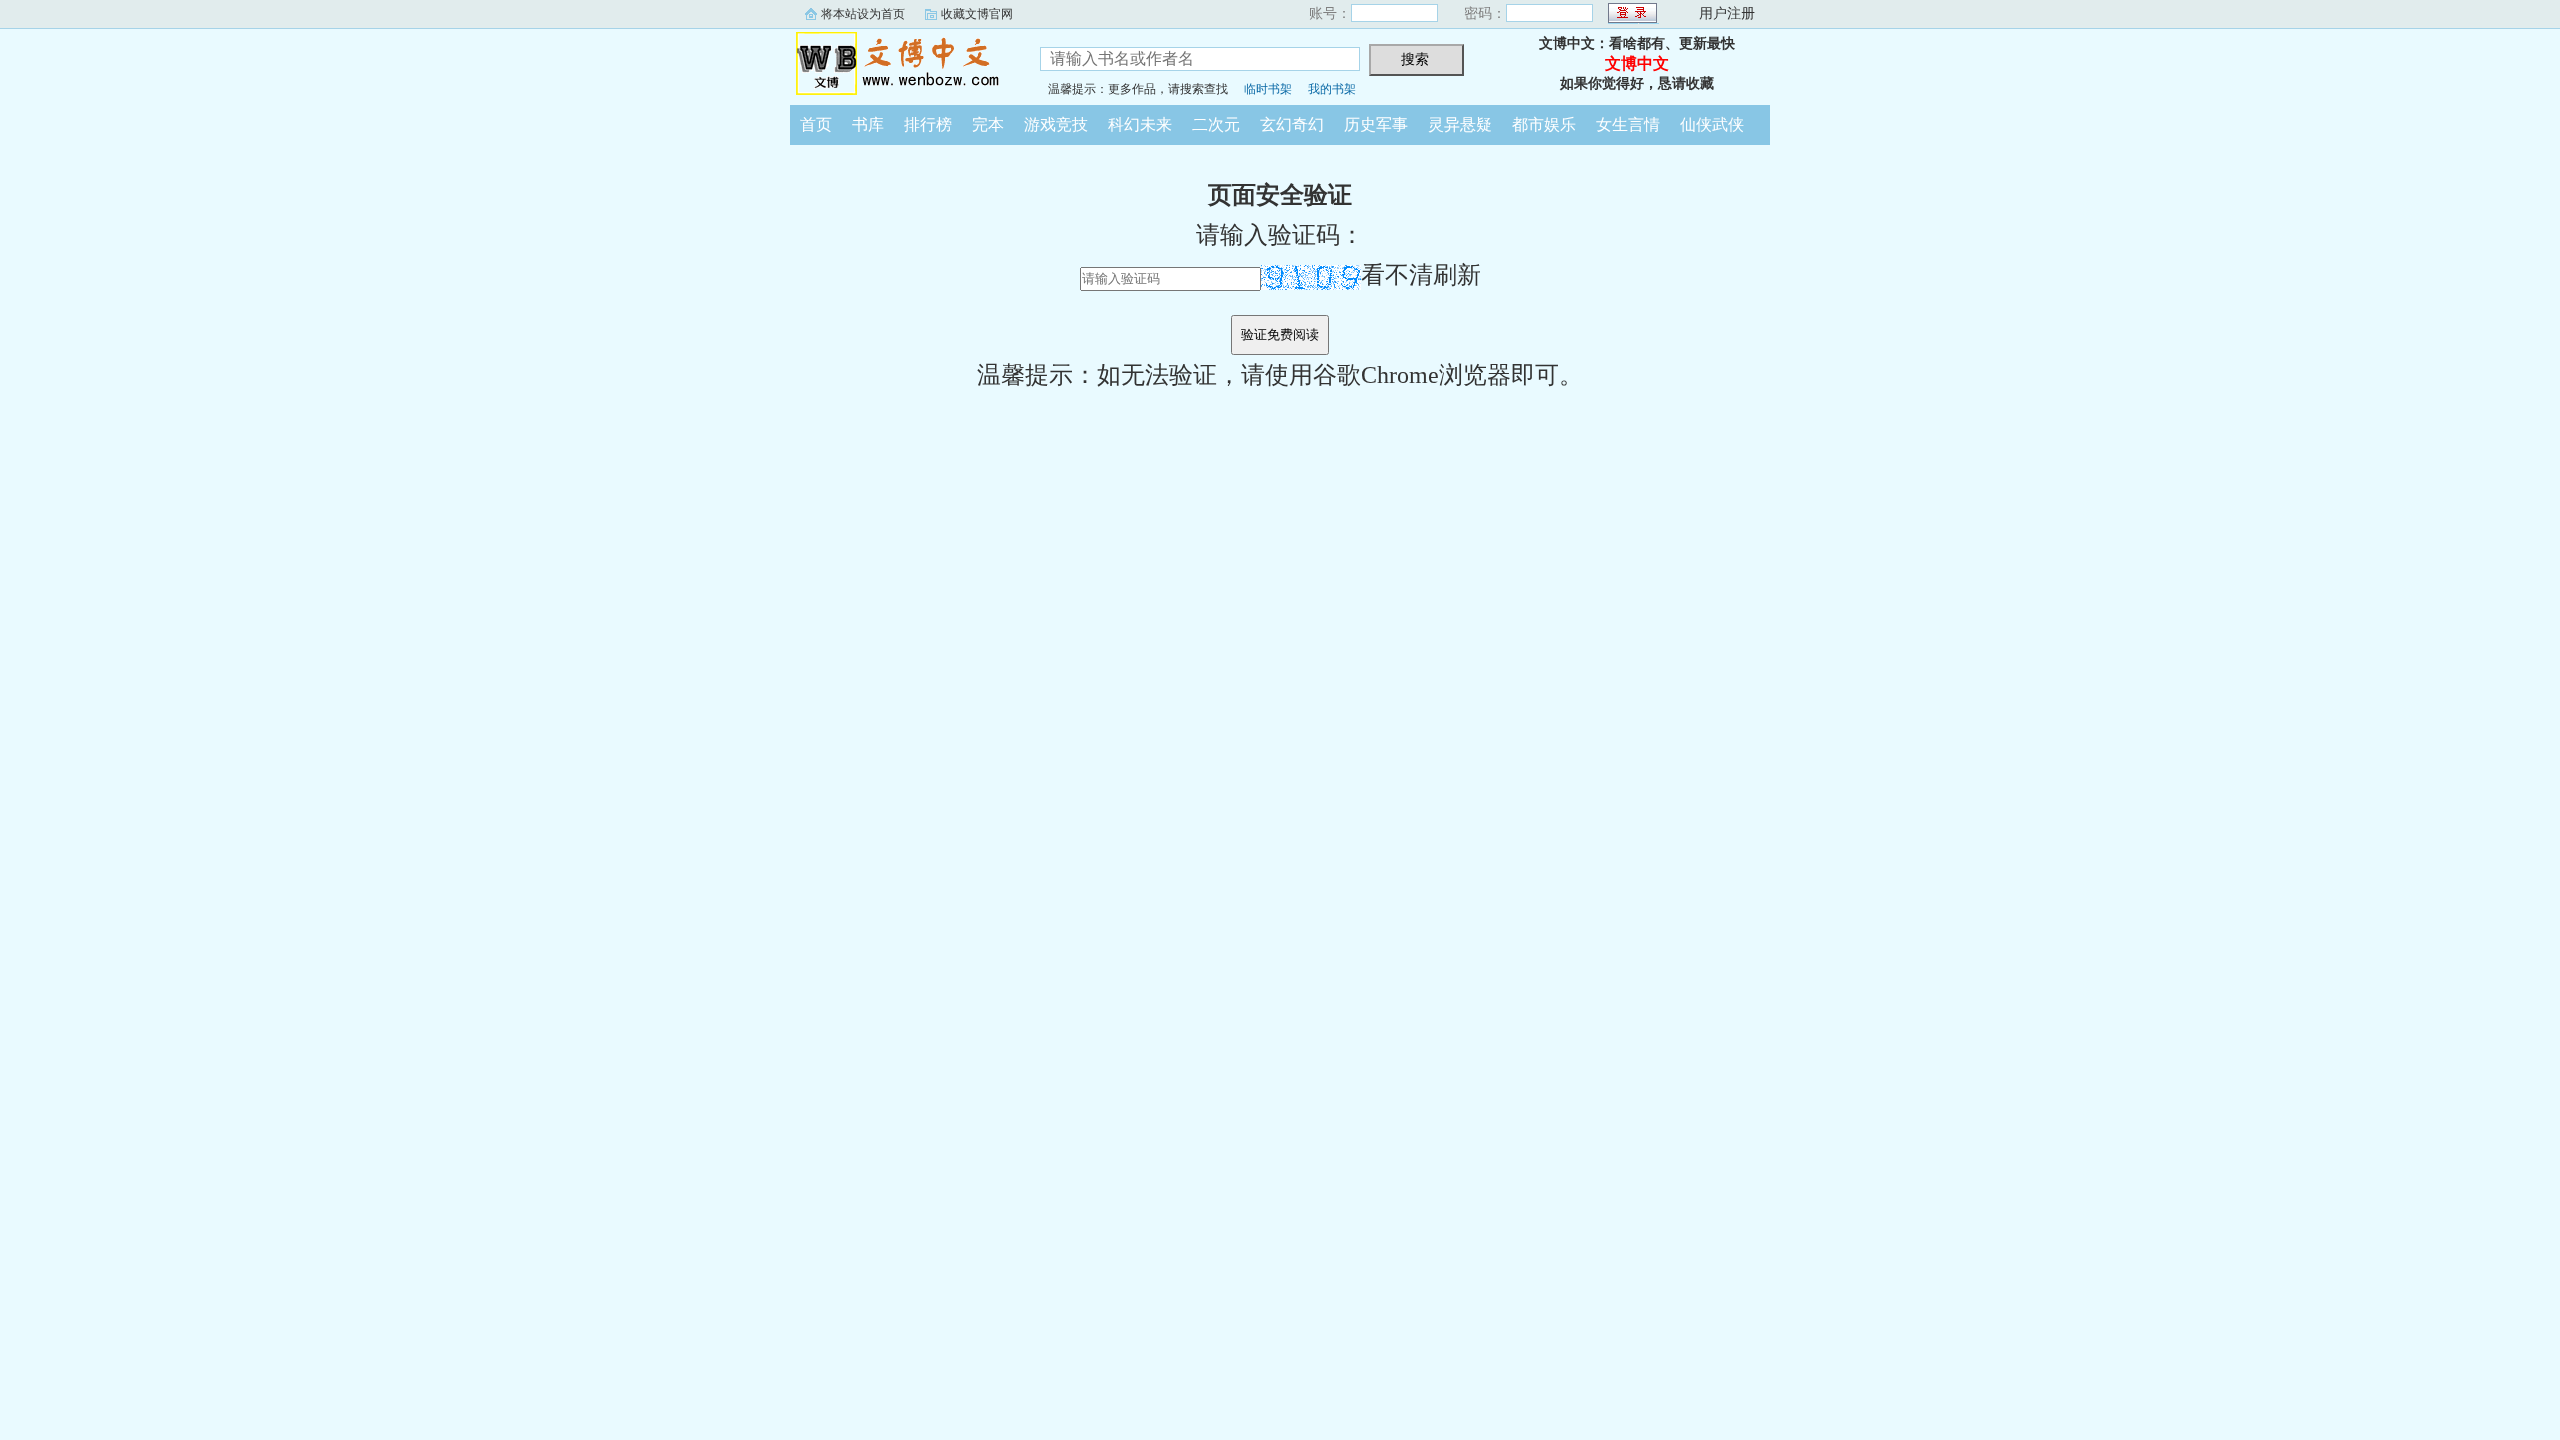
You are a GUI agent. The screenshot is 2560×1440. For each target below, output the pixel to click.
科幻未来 (1140, 124)
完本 (988, 124)
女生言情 (1628, 124)
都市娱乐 (1544, 124)
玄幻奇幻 (1292, 124)
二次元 (1216, 124)
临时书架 (1268, 89)
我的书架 (1332, 89)
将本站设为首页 (863, 14)
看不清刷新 (1421, 275)
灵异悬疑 (1460, 124)
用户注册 (1727, 13)
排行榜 (928, 124)
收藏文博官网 (977, 14)
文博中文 (900, 64)
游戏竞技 (1056, 124)
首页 (816, 124)
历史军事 (1376, 124)
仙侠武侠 (1712, 124)
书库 (868, 124)
